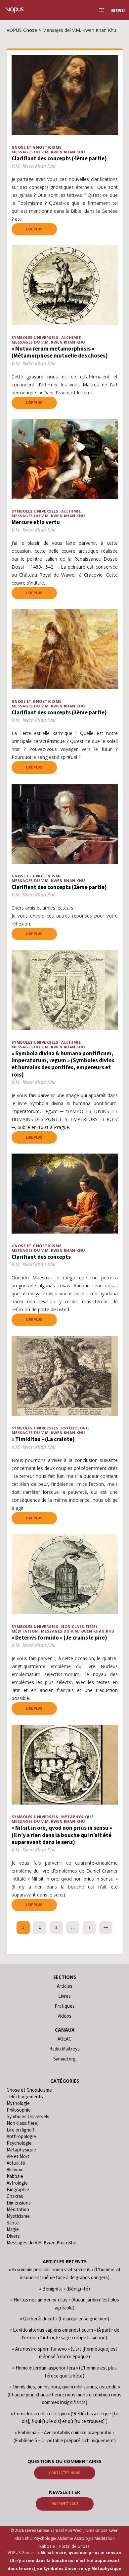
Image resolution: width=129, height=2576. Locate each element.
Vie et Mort (18, 2156)
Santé (13, 2223)
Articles (65, 1986)
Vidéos (64, 2016)
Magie (13, 2229)
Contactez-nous (65, 2473)
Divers (13, 2236)
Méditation (25, 1631)
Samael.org (64, 2059)
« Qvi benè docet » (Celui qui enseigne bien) (64, 2319)
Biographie (18, 2189)
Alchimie (71, 337)
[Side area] (100, 10)
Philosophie (19, 2110)
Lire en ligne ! (20, 2130)
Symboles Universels (35, 337)
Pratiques (65, 2006)
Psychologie (75, 1428)
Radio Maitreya (64, 2049)
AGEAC (64, 2039)
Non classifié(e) (79, 1626)
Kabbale (15, 2176)
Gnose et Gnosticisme (37, 147)
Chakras (15, 2196)
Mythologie (18, 2103)
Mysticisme (18, 2216)
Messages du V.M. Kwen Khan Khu (48, 152)
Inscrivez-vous (65, 2504)
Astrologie (17, 2183)
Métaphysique (77, 1817)
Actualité (16, 2163)
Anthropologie (21, 2136)
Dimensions (19, 2203)
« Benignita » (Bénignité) (64, 2289)
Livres (64, 1996)
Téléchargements (25, 2096)
